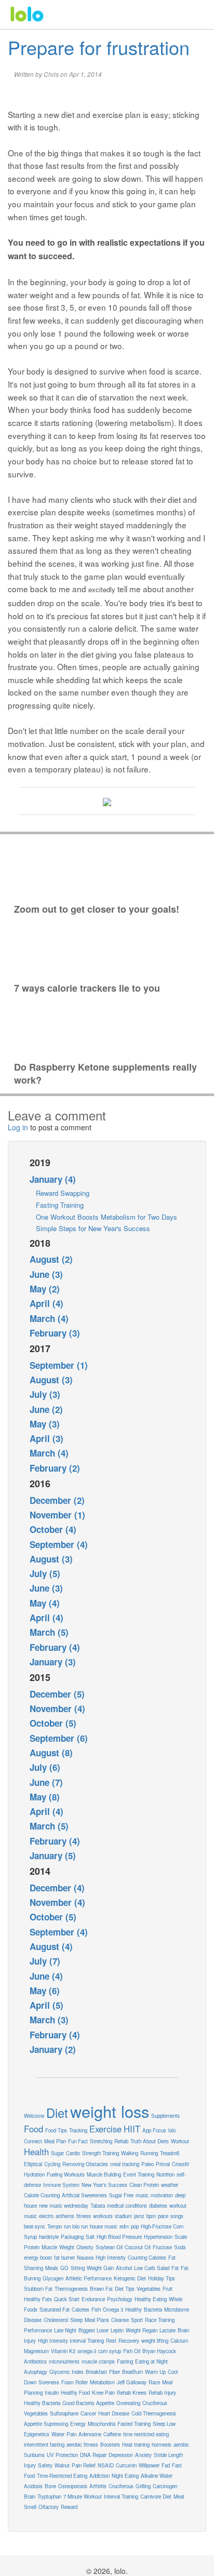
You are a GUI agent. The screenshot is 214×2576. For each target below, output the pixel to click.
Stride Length (168, 2455)
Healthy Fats (38, 2299)
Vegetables (149, 2289)
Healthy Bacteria (42, 2403)
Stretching (101, 2141)
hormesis (162, 2445)
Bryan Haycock (159, 2351)
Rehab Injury (162, 2393)
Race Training (160, 2320)
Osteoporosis (73, 2486)
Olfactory (49, 2507)
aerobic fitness (82, 2445)
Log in (18, 1127)
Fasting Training (60, 1205)
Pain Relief (84, 2465)
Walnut (62, 2465)
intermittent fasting (44, 2445)
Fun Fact (78, 2141)
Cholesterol (56, 2320)
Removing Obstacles (85, 2164)
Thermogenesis (71, 2289)
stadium (123, 2216)
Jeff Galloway (132, 2382)
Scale (181, 2237)
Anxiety (143, 2455)
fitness (84, 2216)
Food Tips (56, 2130)
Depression (121, 2455)
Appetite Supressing (46, 2424)
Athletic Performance (89, 2278)
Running (149, 2153)
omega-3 (87, 2351)
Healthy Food (75, 2393)
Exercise (105, 2129)
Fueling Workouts (66, 2174)
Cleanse (120, 2320)
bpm (151, 2216)
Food (34, 2129)
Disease (33, 2320)
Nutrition (165, 2174)
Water (58, 2434)
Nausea (85, 2258)
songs (177, 2216)
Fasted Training (134, 2424)
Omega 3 (113, 2310)
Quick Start (67, 2299)
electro (46, 2216)
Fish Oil (132, 2351)
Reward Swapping (63, 1193)
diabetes (158, 2206)
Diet (57, 2113)
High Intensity (111, 2258)
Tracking (78, 2130)
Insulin (52, 2393)
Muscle (49, 2247)
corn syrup (110, 2351)
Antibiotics (35, 2361)
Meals (52, 2268)
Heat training (136, 2445)
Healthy (133, 2310)
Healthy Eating (151, 2299)
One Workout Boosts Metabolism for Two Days (106, 1217)
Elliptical (33, 2164)
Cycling (52, 2164)
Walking (130, 2153)
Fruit (168, 2289)
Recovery (129, 2341)
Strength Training (101, 2153)
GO (64, 2268)
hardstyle (49, 2237)
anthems (65, 2216)
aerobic (181, 2445)
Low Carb (144, 2268)
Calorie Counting (42, 2195)
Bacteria (153, 2310)
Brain (30, 2497)
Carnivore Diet (156, 2497)
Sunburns (34, 2455)
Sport (137, 2320)
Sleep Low (164, 2424)
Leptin (117, 2330)
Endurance (93, 2299)
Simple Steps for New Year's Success (93, 1228)
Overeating (128, 2403)
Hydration (34, 2174)
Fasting (125, 2361)
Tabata (98, 2206)
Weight (67, 2247)
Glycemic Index (66, 2372)
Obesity (85, 2247)
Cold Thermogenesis (154, 2413)
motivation (162, 2195)
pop (135, 2226)
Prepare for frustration (99, 47)
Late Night (65, 2330)
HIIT (132, 2129)
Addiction (99, 2476)
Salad (163, 2268)
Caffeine (112, 2434)
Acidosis (33, 2486)
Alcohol (124, 2268)
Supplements (165, 2116)
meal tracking (125, 2164)
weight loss (110, 2111)
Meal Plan (55, 2141)
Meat (179, 2497)
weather (170, 2185)
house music (104, 2226)
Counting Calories (147, 2258)
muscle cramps (98, 2361)
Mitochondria (102, 2424)
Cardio (73, 2153)
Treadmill (170, 2153)
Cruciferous (121, 2486)
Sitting (78, 2268)
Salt (90, 2237)
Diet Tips (125, 2289)
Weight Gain (100, 2268)
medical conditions (127, 2206)
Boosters (110, 2445)
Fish (96, 2310)
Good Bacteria (78, 2403)
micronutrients (64, 2361)
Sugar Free (121, 2195)
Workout (180, 2141)
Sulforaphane (64, 2413)
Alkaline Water (157, 2476)
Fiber (115, 2372)
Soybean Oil (109, 2247)
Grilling (143, 2486)
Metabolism (102, 2382)
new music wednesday (64, 2206)
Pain (71, 2434)
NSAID (106, 2465)
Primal (163, 2164)
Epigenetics (37, 2434)
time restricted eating (146, 2434)
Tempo (55, 2226)
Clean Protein (144, 2185)
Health (36, 2152)
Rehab (121, 2141)
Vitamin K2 (63, 2351)
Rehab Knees (132, 2393)
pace (163, 2216)
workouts (103, 2216)
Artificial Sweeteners (84, 2195)
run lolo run (76, 2226)
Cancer (88, 2413)
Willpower (149, 2465)
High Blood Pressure (119, 2237)
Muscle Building (104, 2174)
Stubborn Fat (38, 2289)
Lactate (168, 2330)
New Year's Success (104, 2185)
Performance (38, 2330)
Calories (81, 2310)
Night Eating (125, 2476)
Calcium (179, 2341)
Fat (175, 2268)
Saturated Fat (55, 2310)
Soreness (49, 2382)
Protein (32, 2247)
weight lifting (155, 2341)
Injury (30, 2465)
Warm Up (155, 2372)
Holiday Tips (162, 2278)
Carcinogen (165, 2486)
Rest (111, 2341)
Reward (69, 2507)
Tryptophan (49, 2497)
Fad (166, 2465)
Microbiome (177, 2310)
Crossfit (180, 2164)
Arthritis (98, 2486)
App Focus (154, 2130)
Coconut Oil (138, 2247)
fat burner (64, 2258)
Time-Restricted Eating (62, 2476)
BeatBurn (132, 2372)
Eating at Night (151, 2361)
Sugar (57, 2153)
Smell (30, 2507)
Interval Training (121, 2497)
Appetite (105, 2403)
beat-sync (35, 2226)
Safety (45, 2465)
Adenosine (90, 2434)
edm (124, 2226)
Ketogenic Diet (130, 2278)
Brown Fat (101, 2289)
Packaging (72, 2237)
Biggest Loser (93, 2330)
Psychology (120, 2299)
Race (154, 2382)
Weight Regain (142, 2330)
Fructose (162, 2247)
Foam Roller (75, 2382)
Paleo (148, 2164)
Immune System (61, 2185)
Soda (180, 2247)
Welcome (34, 2116)
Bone (50, 2486)
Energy (78, 2424)
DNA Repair (93, 2455)
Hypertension (158, 2237)
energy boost (38, 2258)
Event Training (139, 2174)
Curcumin (126, 2465)
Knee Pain (103, 2393)
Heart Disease (114, 2413)
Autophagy (36, 2372)
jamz (139, 2216)
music (142, 2195)
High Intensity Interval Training (71, 2341)
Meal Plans (97, 2320)
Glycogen (53, 2278)
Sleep (76, 2320)
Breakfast (96, 2372)
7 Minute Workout (83, 2497)
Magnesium (36, 2351)
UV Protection (62, 2455)
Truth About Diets (150, 2141)
